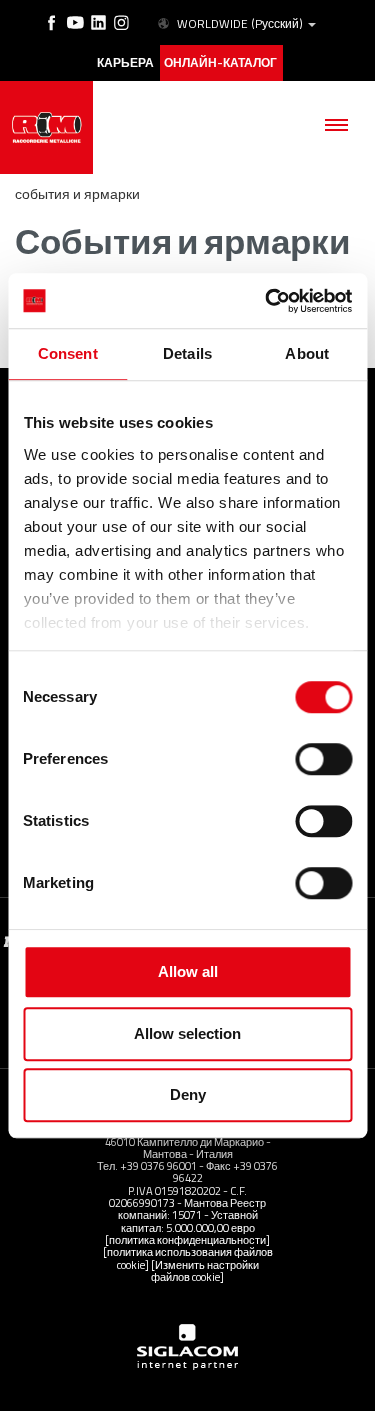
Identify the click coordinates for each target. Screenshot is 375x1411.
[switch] (323, 759)
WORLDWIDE (240, 24)
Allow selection (187, 1033)
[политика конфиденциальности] (187, 1239)
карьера (125, 63)
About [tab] (307, 353)
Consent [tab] (68, 353)
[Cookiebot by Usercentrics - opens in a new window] (267, 301)
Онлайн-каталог (220, 63)
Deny (188, 1094)
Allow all (188, 971)
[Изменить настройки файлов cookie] (205, 1270)
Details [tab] (187, 353)
